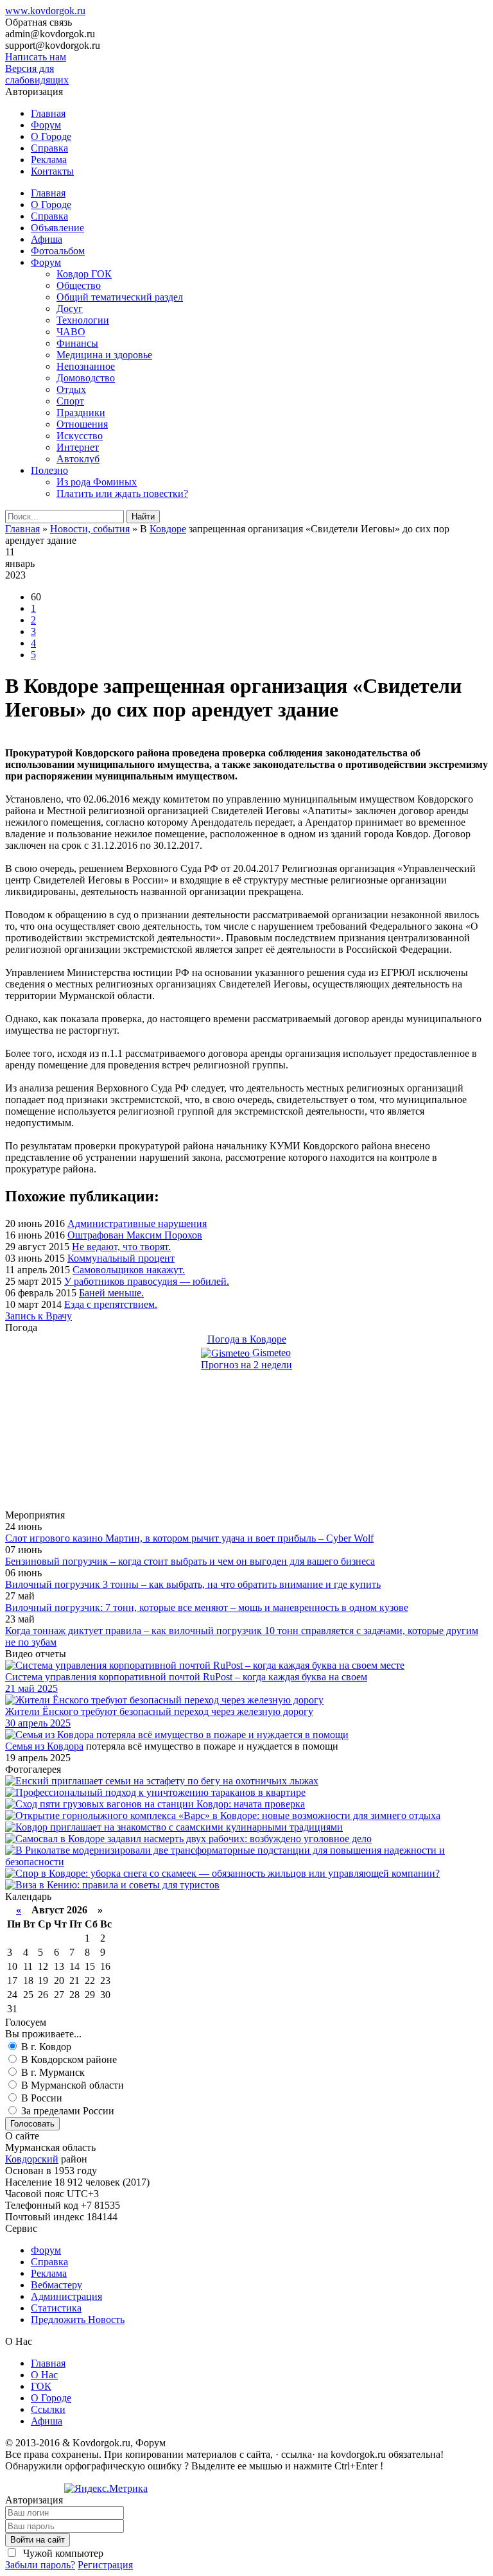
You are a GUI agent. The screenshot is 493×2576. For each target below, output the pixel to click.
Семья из (26, 1746)
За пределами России (66, 2111)
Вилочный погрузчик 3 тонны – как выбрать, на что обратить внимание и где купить (193, 1584)
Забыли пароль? (40, 2565)
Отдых (71, 389)
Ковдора (65, 1746)
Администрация (66, 2296)
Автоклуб (78, 459)
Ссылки (48, 2409)
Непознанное (86, 366)
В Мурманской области (71, 2085)
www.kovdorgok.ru (45, 11)
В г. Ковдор (45, 2047)
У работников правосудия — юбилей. (147, 1281)
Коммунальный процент (121, 1258)
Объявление (57, 228)
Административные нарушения (137, 1223)
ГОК (41, 2386)
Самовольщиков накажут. (129, 1270)
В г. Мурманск (52, 2072)
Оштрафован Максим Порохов (135, 1235)
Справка (49, 148)
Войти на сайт (38, 2540)
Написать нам (36, 57)
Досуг (70, 309)
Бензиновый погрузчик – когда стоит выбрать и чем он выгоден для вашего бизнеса (190, 1561)
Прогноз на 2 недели (246, 1365)
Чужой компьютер (62, 2553)
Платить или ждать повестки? (122, 493)
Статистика (56, 2308)
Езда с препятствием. (111, 1304)
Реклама (49, 160)
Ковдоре (168, 529)
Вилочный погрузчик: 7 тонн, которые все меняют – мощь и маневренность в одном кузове (207, 1607)
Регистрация (105, 2565)
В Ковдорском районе (68, 2059)
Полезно (49, 470)
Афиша (47, 239)
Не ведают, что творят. (121, 1247)
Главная (48, 113)
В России (40, 2098)
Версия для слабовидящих (37, 74)
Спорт (70, 401)
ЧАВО (71, 332)
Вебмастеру (56, 2285)
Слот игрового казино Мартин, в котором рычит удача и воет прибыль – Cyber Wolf (189, 1538)
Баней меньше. (111, 1293)
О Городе (51, 136)
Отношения (82, 424)
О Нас (44, 2375)
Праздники (81, 413)
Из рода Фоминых (97, 482)
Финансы (77, 343)
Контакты (52, 171)
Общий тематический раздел (120, 297)
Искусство (80, 436)
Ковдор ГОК (84, 274)
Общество (79, 285)
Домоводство (86, 378)
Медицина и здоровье (104, 355)
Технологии (83, 320)
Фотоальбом (58, 251)
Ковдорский (32, 2159)
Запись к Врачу (39, 1316)
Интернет (78, 447)
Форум (46, 125)
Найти (143, 517)
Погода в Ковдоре (247, 1339)
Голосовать (32, 2124)
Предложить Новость (78, 2319)
